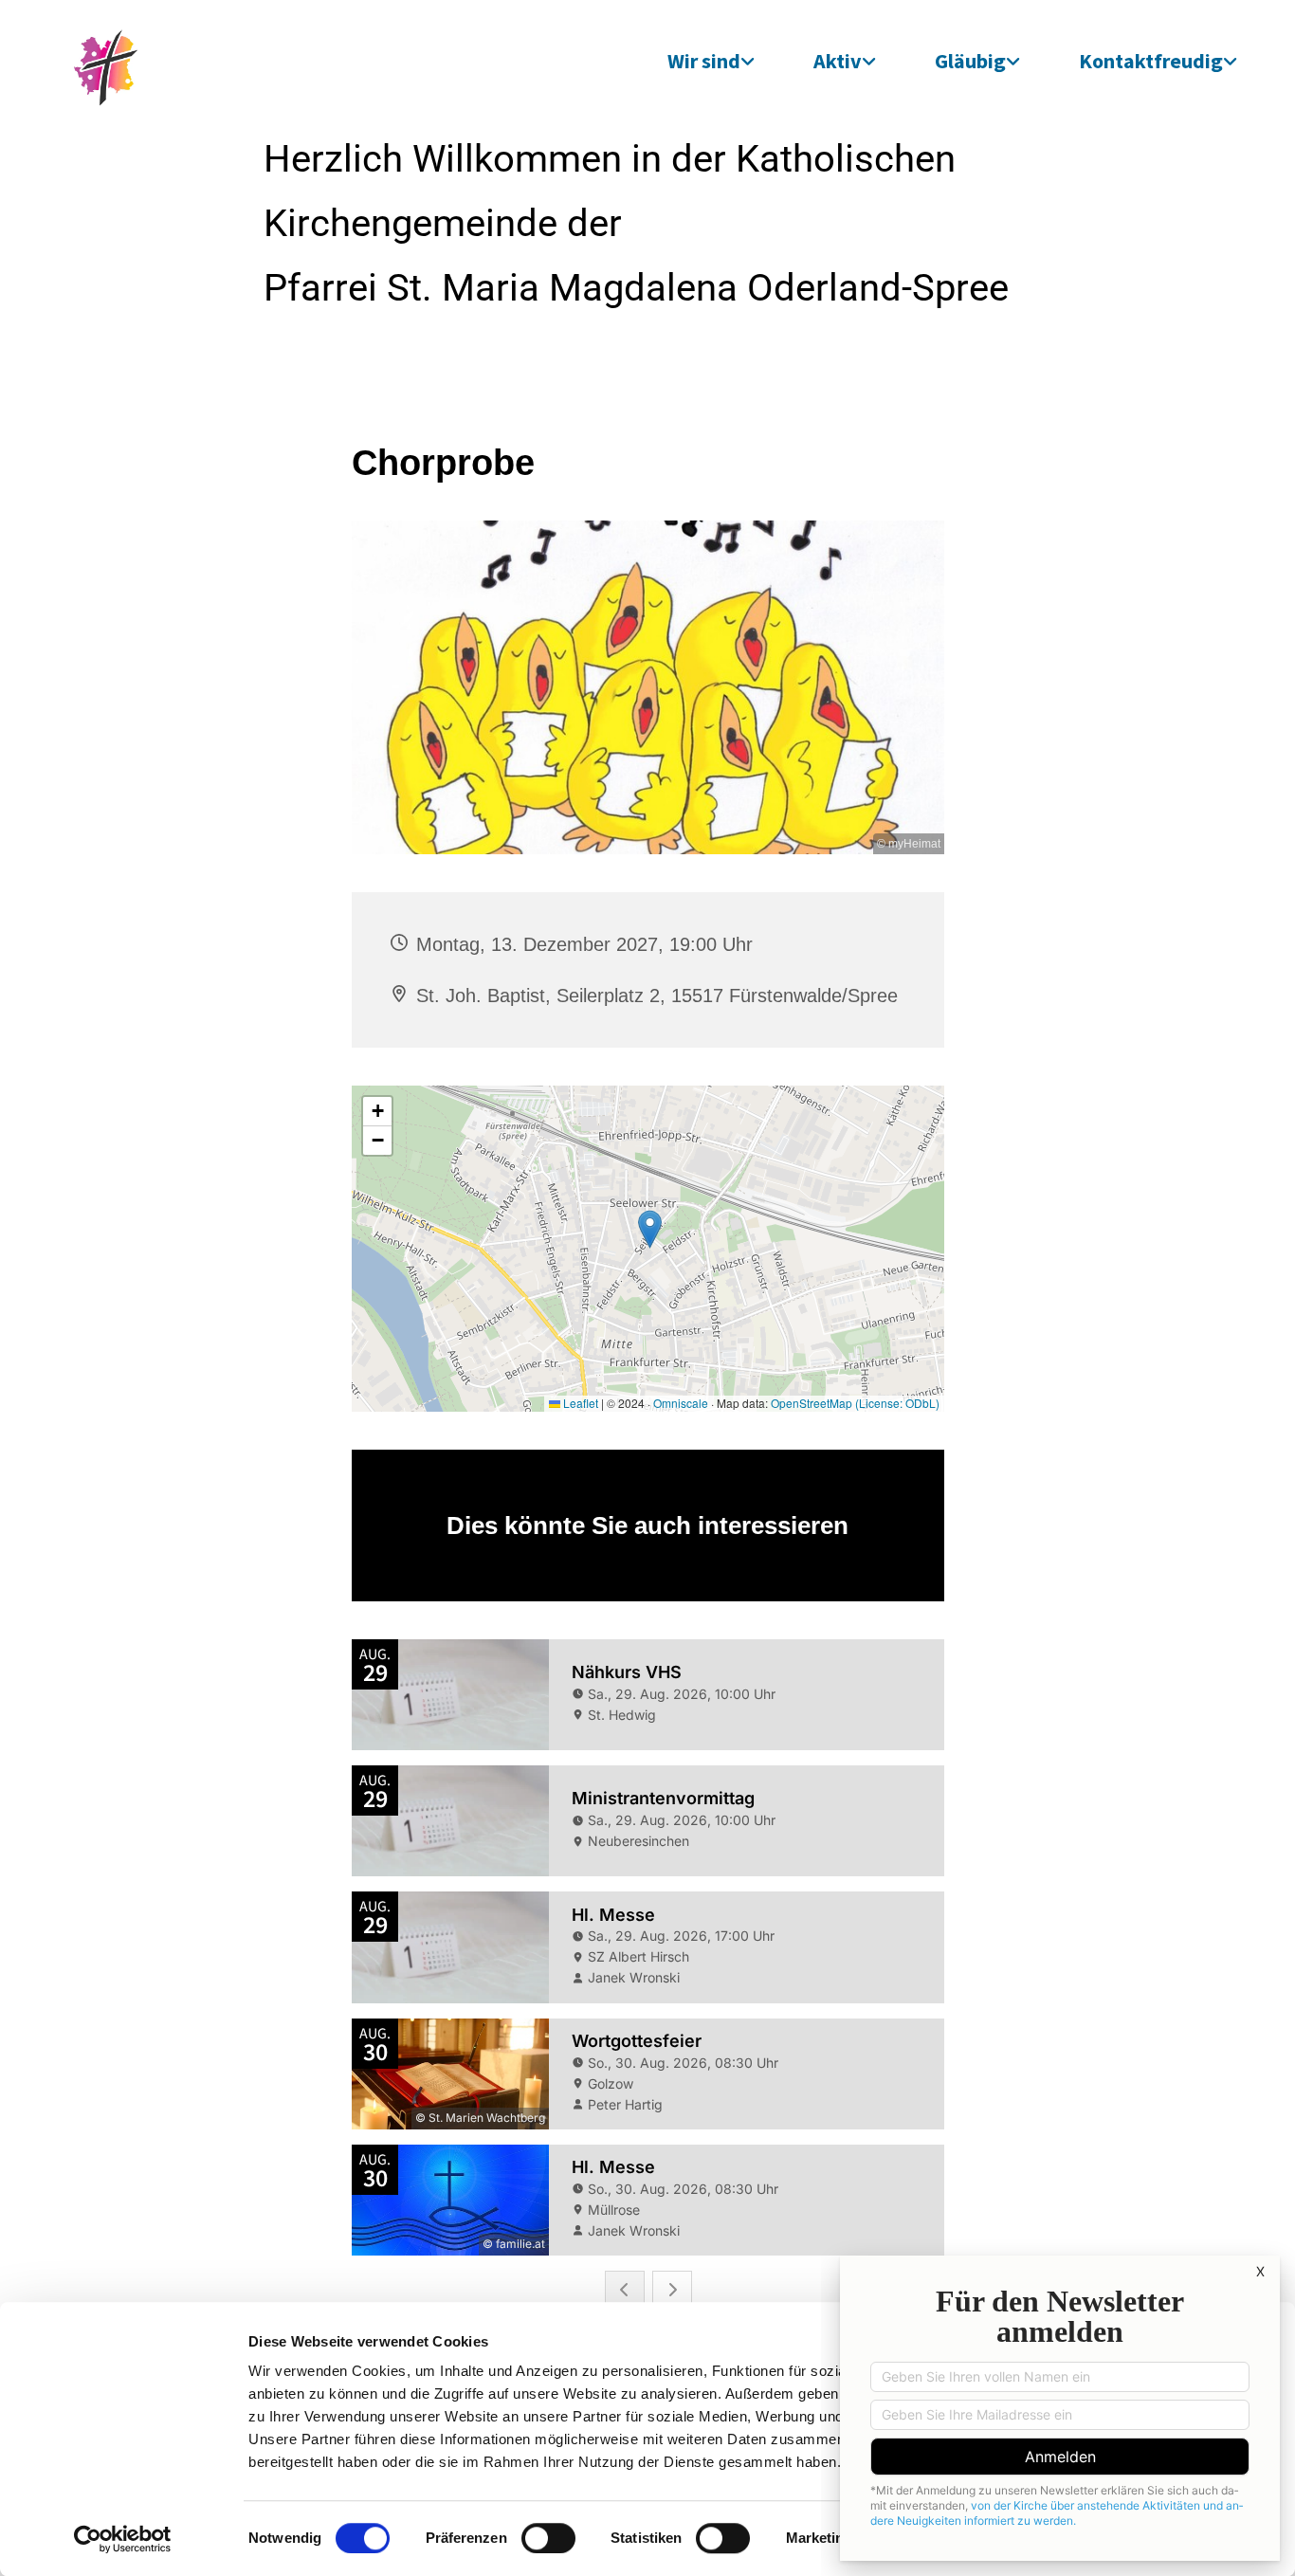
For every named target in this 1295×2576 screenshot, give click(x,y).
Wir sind (704, 61)
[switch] (548, 2538)
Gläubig (970, 61)
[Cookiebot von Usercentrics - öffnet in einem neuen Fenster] (123, 2539)
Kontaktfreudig (1151, 61)
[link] (711, 61)
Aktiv (838, 61)
